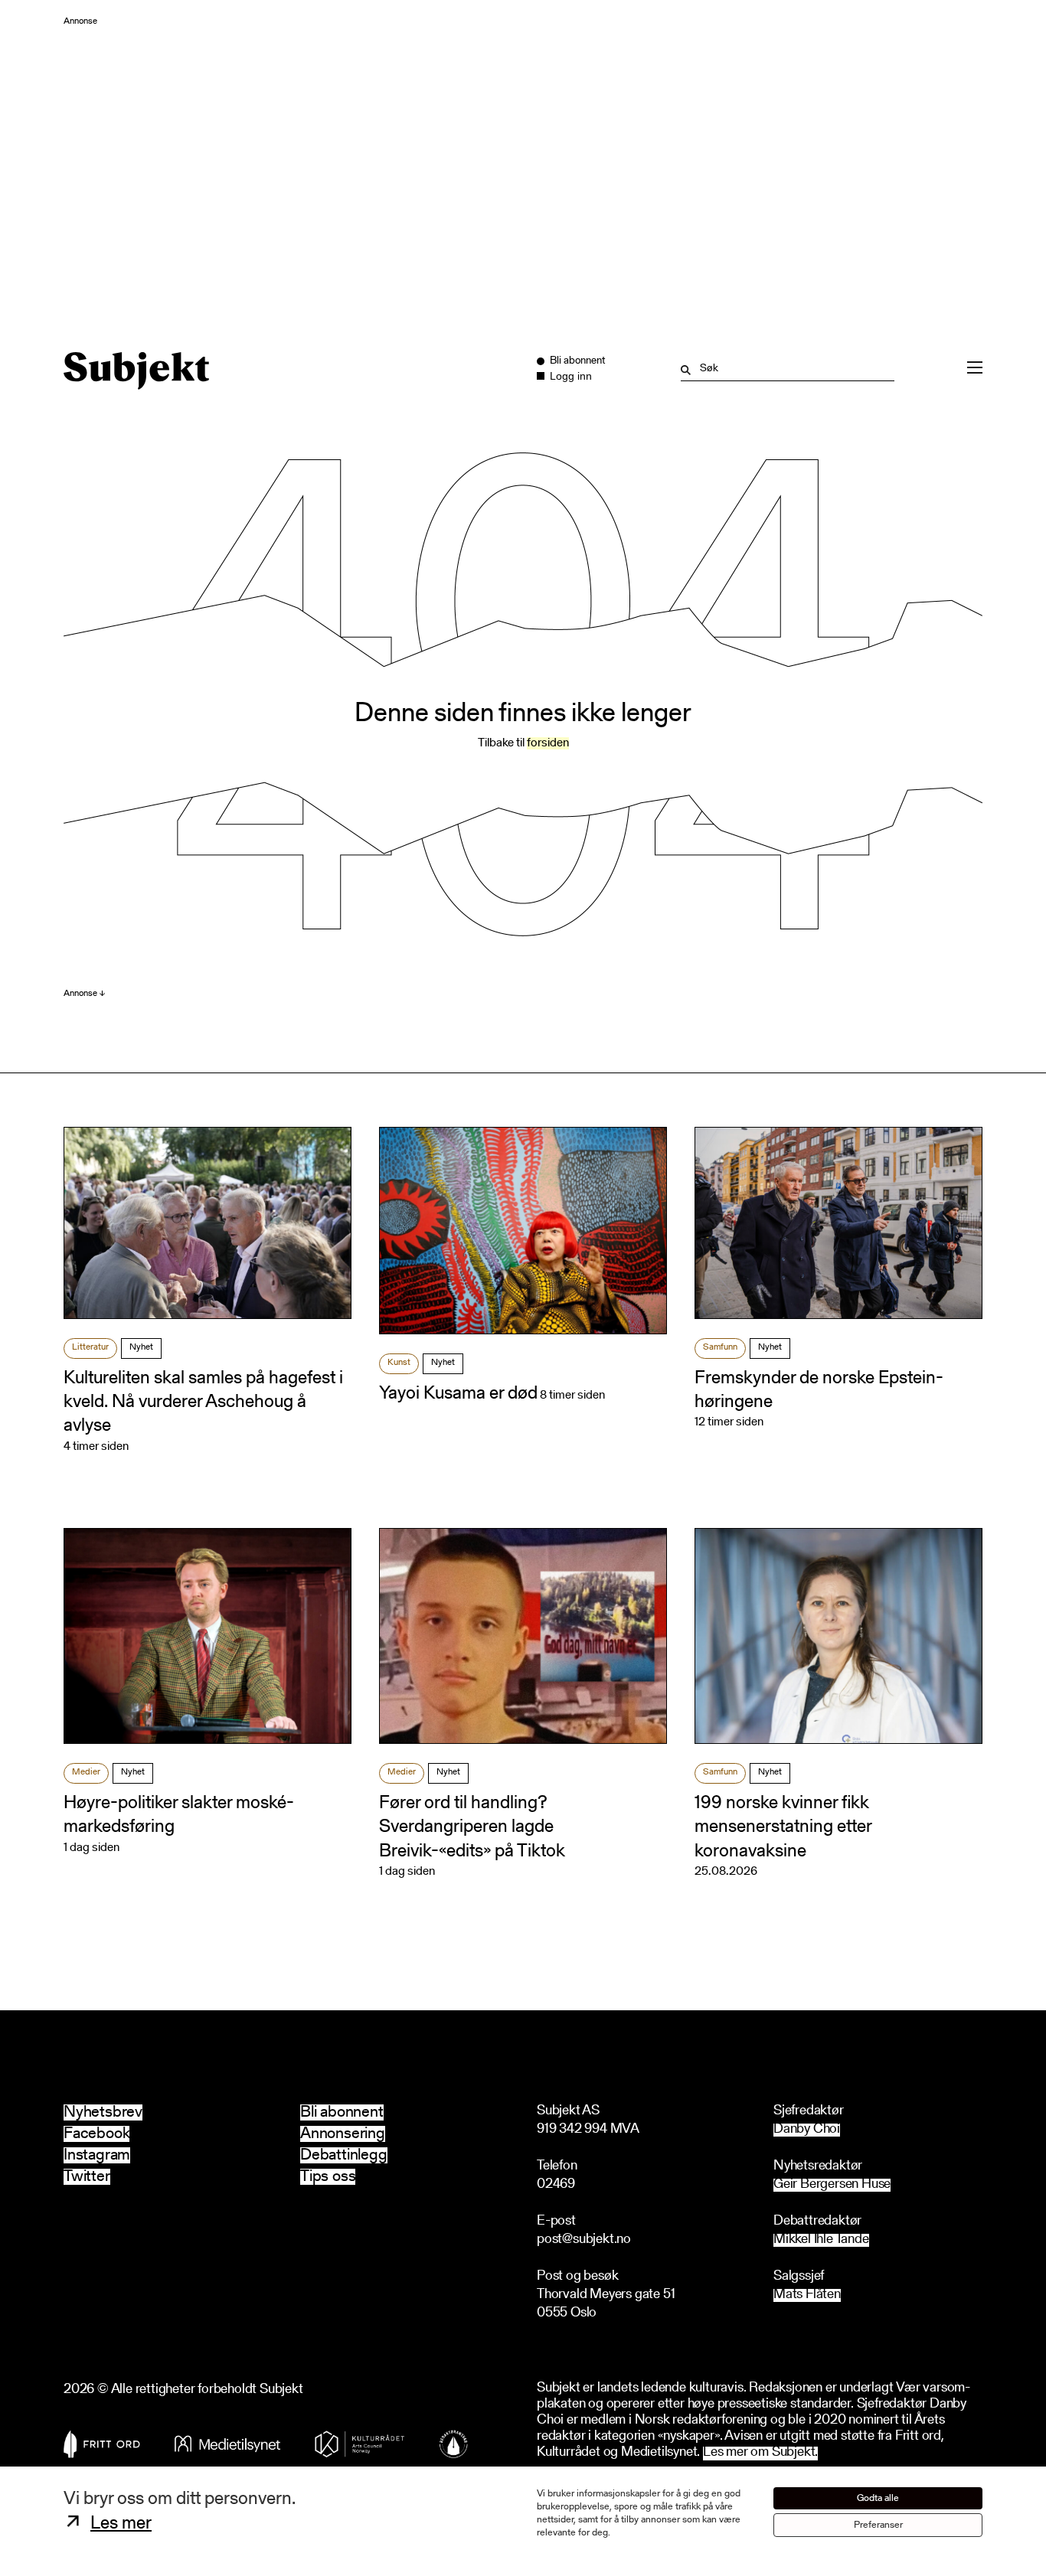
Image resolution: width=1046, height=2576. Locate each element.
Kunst (399, 1363)
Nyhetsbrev (103, 2112)
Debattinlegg (344, 2155)
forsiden (548, 743)
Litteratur (90, 1347)
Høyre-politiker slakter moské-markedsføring (179, 1815)
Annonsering (343, 2134)
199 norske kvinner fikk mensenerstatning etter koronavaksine (783, 1827)
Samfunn (720, 1347)
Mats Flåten (807, 2295)
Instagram (97, 2155)
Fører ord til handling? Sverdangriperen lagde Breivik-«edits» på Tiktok (472, 1827)
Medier (86, 1772)
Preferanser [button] (878, 2525)
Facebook (96, 2134)
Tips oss (328, 2177)
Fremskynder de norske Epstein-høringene (819, 1391)
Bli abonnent (342, 2112)
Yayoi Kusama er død (458, 1394)
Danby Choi (807, 2130)
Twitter (87, 2177)
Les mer (121, 2524)
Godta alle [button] (878, 2498)
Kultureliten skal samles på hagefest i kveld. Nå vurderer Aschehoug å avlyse (203, 1402)
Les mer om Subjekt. (760, 2453)
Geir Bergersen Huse (832, 2185)
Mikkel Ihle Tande (821, 2240)
